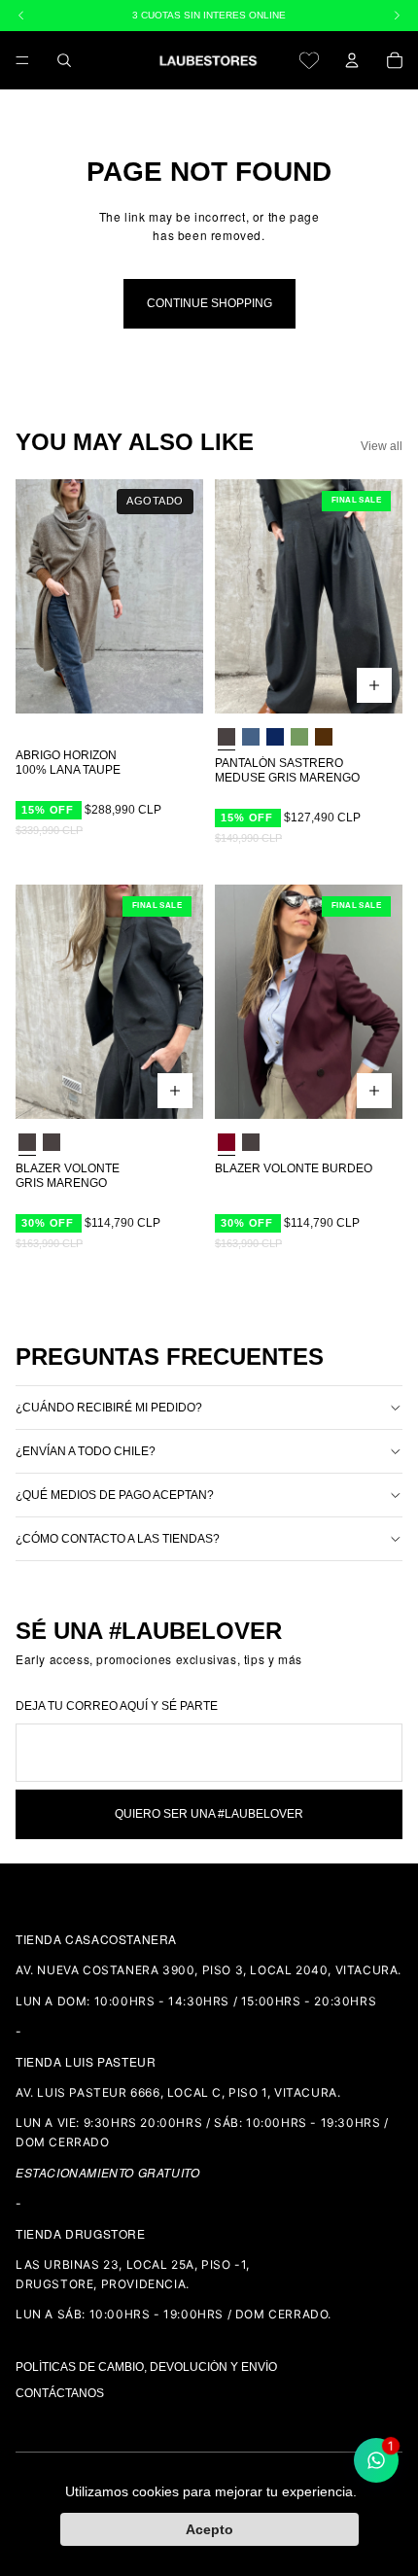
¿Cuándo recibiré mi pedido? (109, 1408)
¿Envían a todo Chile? (86, 1451)
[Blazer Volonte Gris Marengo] (109, 1002)
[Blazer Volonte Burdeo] (309, 1002)
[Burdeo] (226, 1143)
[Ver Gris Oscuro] (52, 1143)
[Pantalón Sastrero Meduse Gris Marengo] (309, 596)
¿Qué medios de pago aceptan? (115, 1495)
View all (382, 446)
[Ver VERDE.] (299, 737)
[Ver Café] (324, 737)
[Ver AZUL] (251, 737)
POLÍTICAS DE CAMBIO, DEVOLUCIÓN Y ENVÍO (146, 2367)
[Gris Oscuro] (226, 737)
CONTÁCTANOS (60, 2393)
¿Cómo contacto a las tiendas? (118, 1539)
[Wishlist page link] (309, 60)
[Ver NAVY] (275, 737)
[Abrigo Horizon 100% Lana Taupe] (109, 596)
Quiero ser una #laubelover (209, 1814)
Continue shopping (209, 303)
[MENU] (22, 60)
